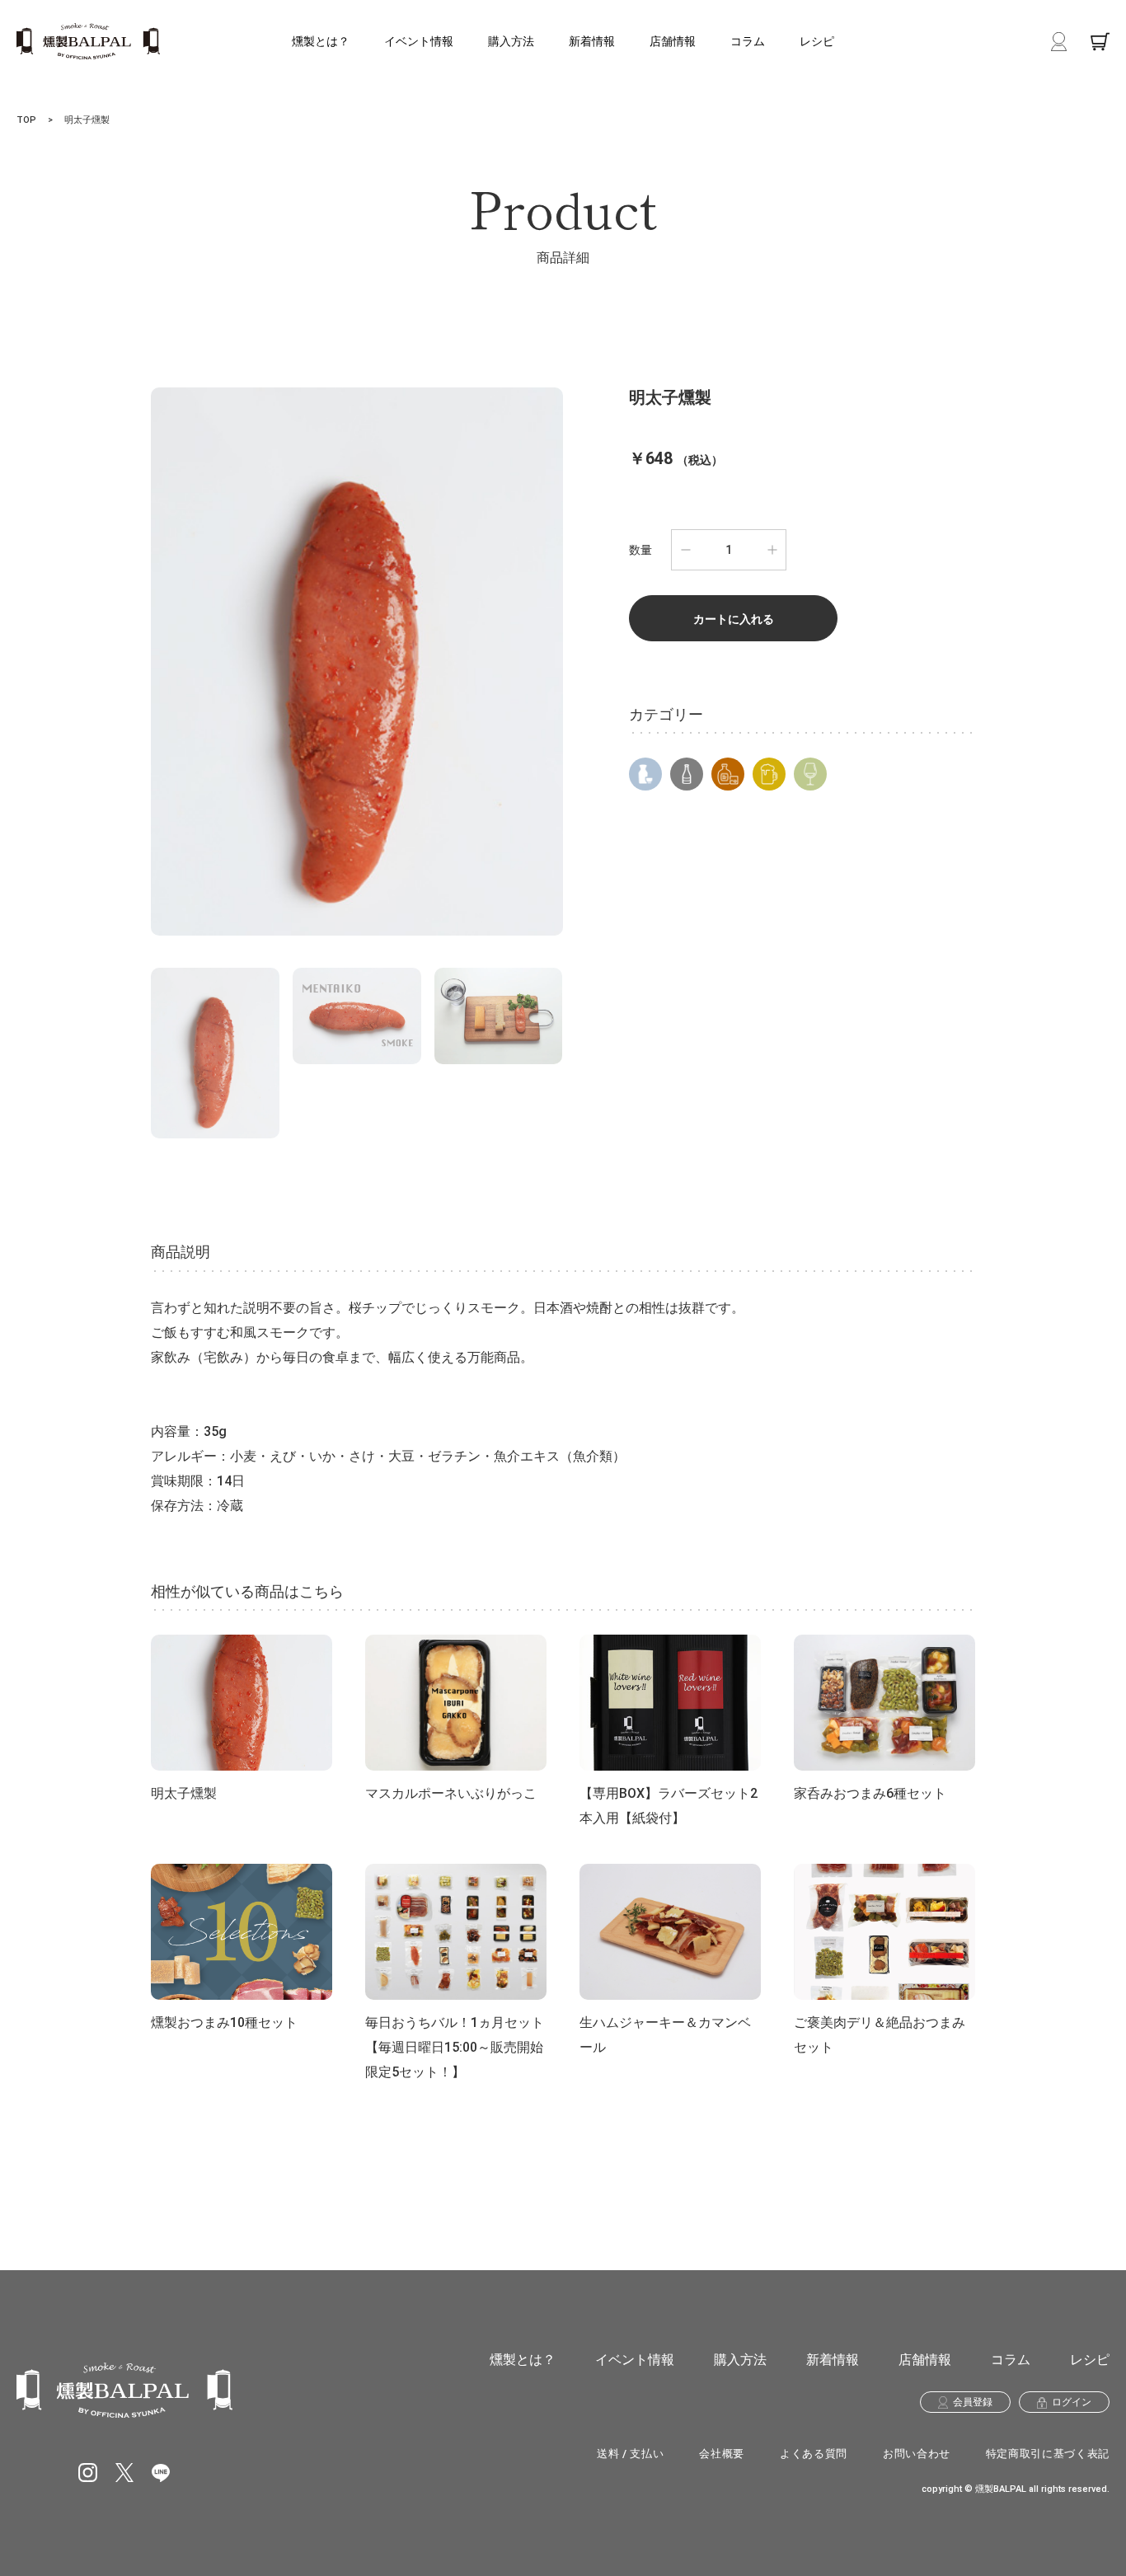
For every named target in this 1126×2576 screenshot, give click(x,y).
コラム (748, 41)
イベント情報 (419, 41)
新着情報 (592, 41)
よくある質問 (814, 2454)
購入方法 (511, 41)
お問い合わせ (917, 2454)
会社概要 (722, 2454)
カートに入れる (734, 619)
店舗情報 (673, 41)
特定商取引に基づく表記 (1048, 2454)
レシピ (817, 41)
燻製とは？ (321, 41)
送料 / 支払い (630, 2454)
